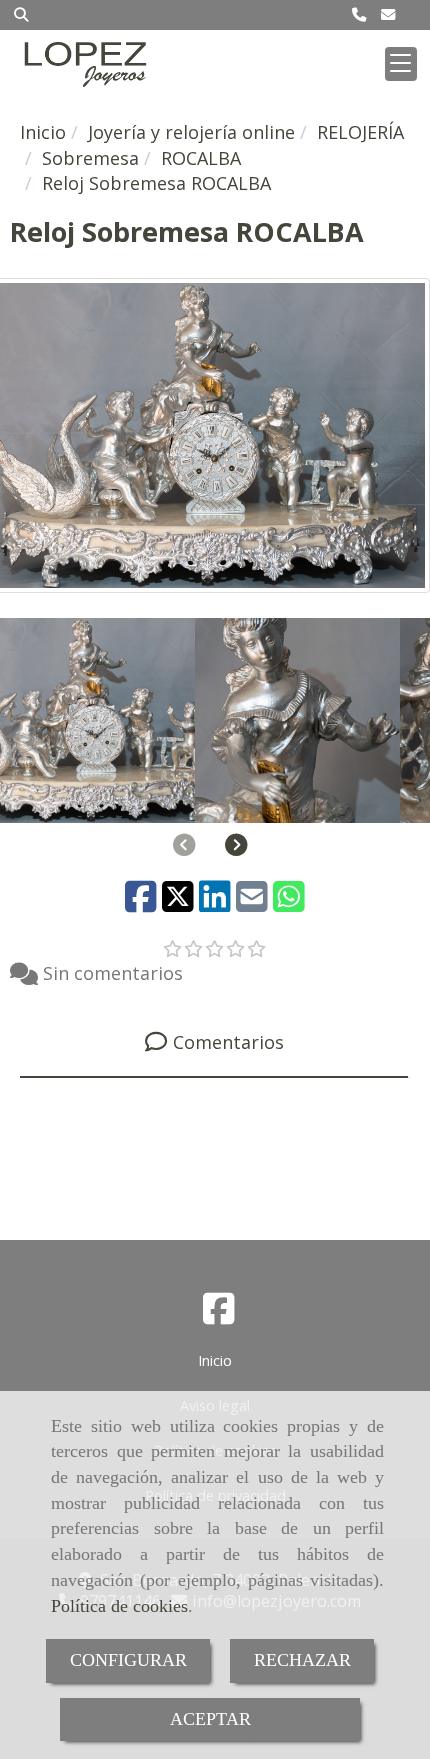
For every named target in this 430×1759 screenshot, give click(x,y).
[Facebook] (219, 1315)
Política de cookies (119, 1606)
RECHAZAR (302, 1660)
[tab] (214, 1042)
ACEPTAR (210, 1719)
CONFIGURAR (128, 1660)
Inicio (215, 1360)
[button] (236, 845)
